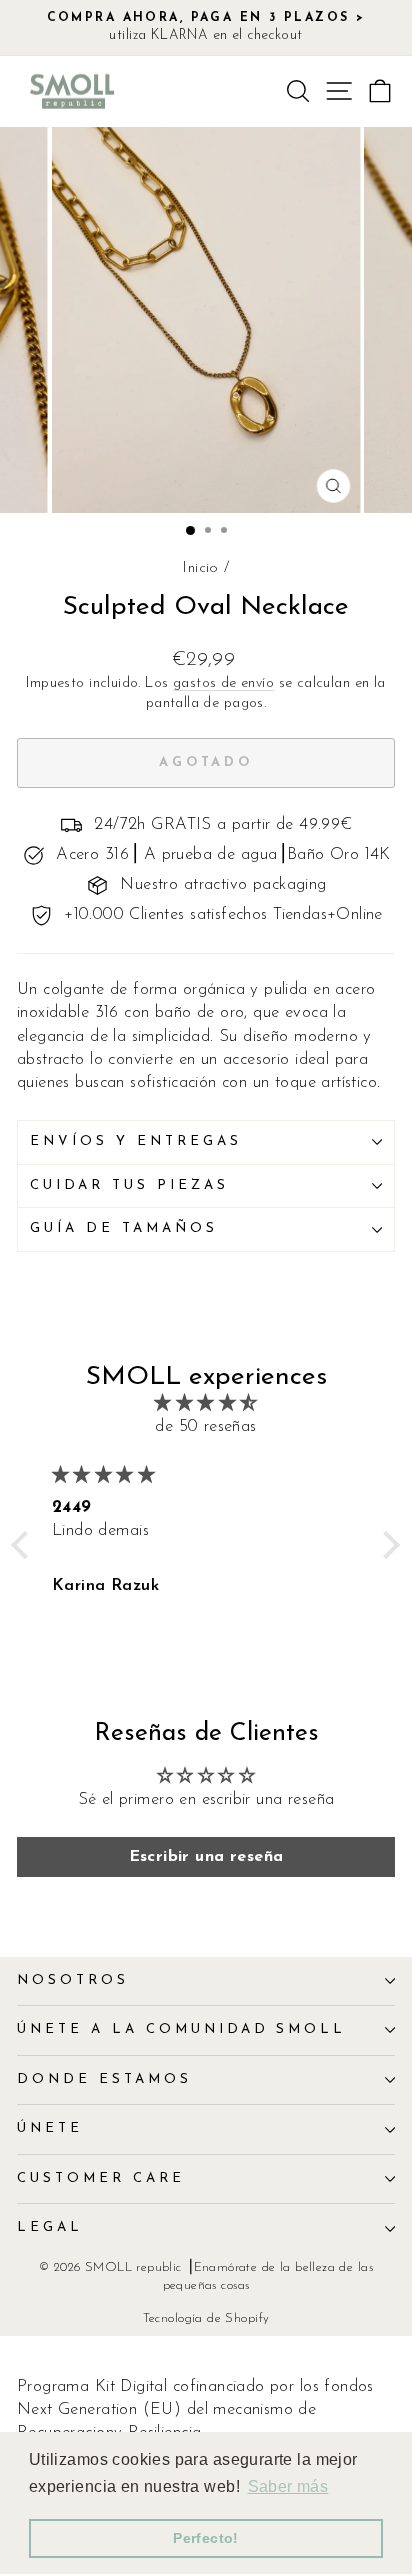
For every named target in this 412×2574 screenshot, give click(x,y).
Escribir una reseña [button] (206, 1857)
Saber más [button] (288, 2486)
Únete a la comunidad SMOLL (181, 2029)
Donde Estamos (104, 2079)
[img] (206, 1403)
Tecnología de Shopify (206, 2319)
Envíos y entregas (136, 1141)
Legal (50, 2227)
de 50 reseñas (205, 1427)
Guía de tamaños (124, 1228)
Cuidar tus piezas (129, 1185)
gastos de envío (223, 683)
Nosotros (73, 1980)
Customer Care (101, 2178)
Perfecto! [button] (206, 2538)
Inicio (200, 568)
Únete (50, 2128)
